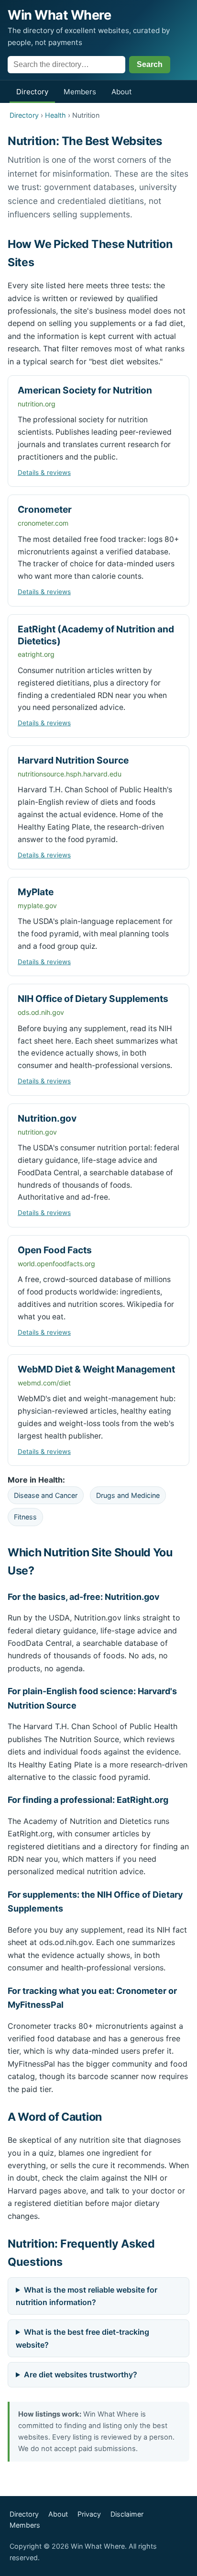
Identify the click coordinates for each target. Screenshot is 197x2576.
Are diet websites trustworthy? (81, 2374)
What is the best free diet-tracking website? (82, 2338)
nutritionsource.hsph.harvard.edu (70, 774)
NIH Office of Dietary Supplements (93, 999)
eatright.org (36, 654)
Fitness (25, 1517)
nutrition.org (37, 404)
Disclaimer (127, 2514)
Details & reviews (44, 472)
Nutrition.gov (47, 1118)
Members (80, 92)
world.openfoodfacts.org (56, 1264)
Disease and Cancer (46, 1495)
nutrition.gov (37, 1132)
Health (55, 115)
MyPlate (36, 892)
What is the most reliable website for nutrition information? (87, 2296)
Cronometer (45, 509)
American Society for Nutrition (85, 390)
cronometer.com (43, 523)
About (122, 92)
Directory (32, 92)
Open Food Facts (55, 1250)
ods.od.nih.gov (41, 1012)
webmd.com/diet (44, 1383)
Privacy (89, 2514)
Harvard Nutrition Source (73, 760)
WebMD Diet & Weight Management (96, 1369)
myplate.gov (37, 906)
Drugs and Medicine (128, 1495)
